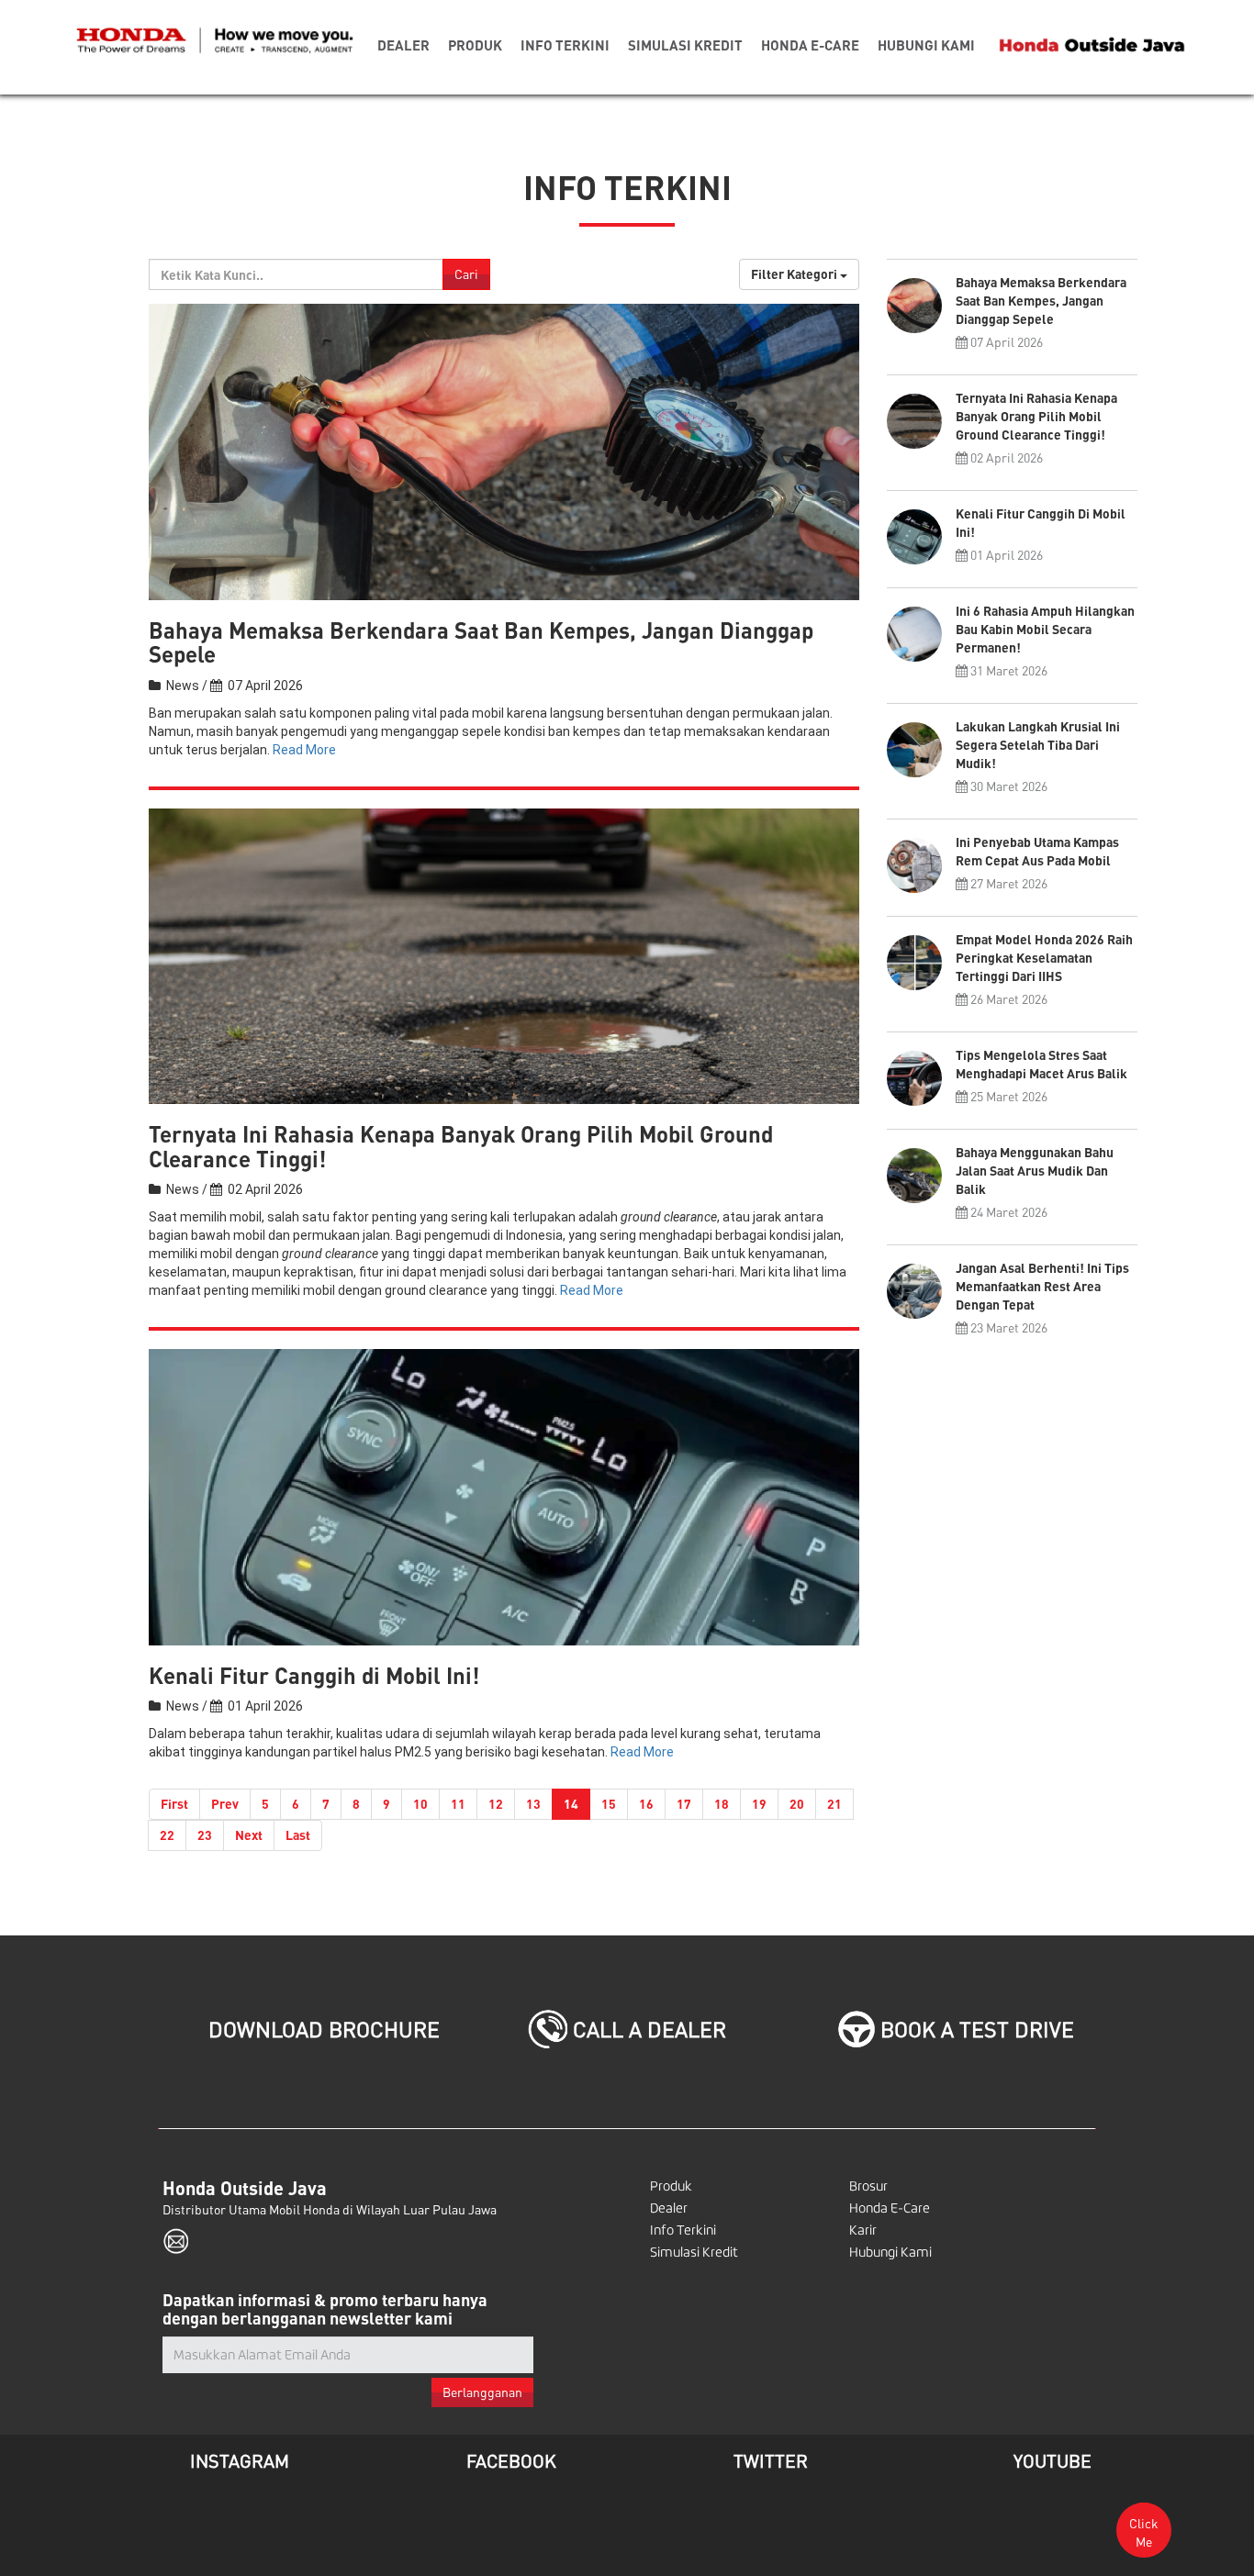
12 (496, 1804)
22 (167, 1835)
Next (249, 1835)
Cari (466, 274)
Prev (225, 1804)
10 (420, 1804)
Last (298, 1835)
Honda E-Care (890, 2208)
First (174, 1804)
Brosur (868, 2186)
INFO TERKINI (565, 45)
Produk (671, 2186)
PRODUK (475, 45)
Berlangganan (482, 2392)
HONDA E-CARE (810, 45)
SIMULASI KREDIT (685, 45)
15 (609, 1804)
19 (759, 1804)
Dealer (669, 2208)
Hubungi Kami (890, 2252)
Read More (304, 750)
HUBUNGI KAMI (926, 45)
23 (205, 1835)
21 (834, 1804)
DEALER (403, 45)
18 (722, 1804)
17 (684, 1804)
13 (533, 1804)
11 (458, 1804)
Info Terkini (683, 2230)
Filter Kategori (795, 274)
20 (797, 1804)
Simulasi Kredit (694, 2252)
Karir (863, 2230)
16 (646, 1804)
